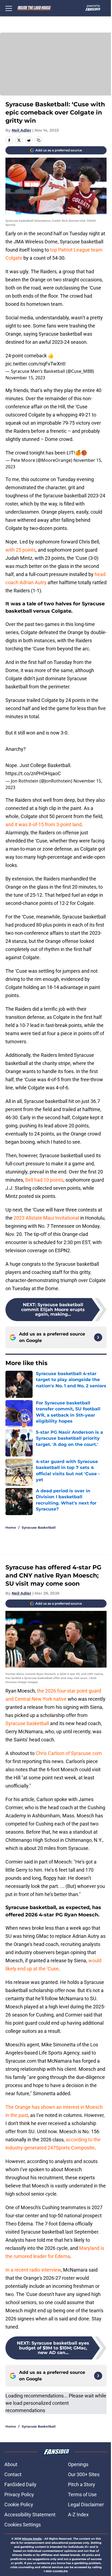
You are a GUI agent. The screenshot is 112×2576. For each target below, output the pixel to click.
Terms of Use (82, 2494)
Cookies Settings (23, 2525)
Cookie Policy (19, 2505)
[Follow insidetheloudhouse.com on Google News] (98, 1337)
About (11, 2464)
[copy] (39, 140)
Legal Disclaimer (86, 2505)
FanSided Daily (20, 2484)
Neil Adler (21, 130)
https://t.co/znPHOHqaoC (33, 773)
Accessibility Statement (30, 2515)
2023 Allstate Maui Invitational (46, 1218)
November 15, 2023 (25, 378)
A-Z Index (78, 2515)
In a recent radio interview (33, 2270)
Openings (78, 2464)
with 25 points (21, 550)
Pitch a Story (82, 2484)
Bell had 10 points (44, 1180)
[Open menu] (9, 8)
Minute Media (32, 2539)
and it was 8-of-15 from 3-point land (43, 824)
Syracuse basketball (27, 1723)
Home (11, 1527)
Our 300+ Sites (84, 2474)
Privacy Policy (19, 2494)
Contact (13, 2474)
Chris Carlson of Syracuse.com (69, 1753)
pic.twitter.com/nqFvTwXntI (35, 364)
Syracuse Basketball (39, 1527)
